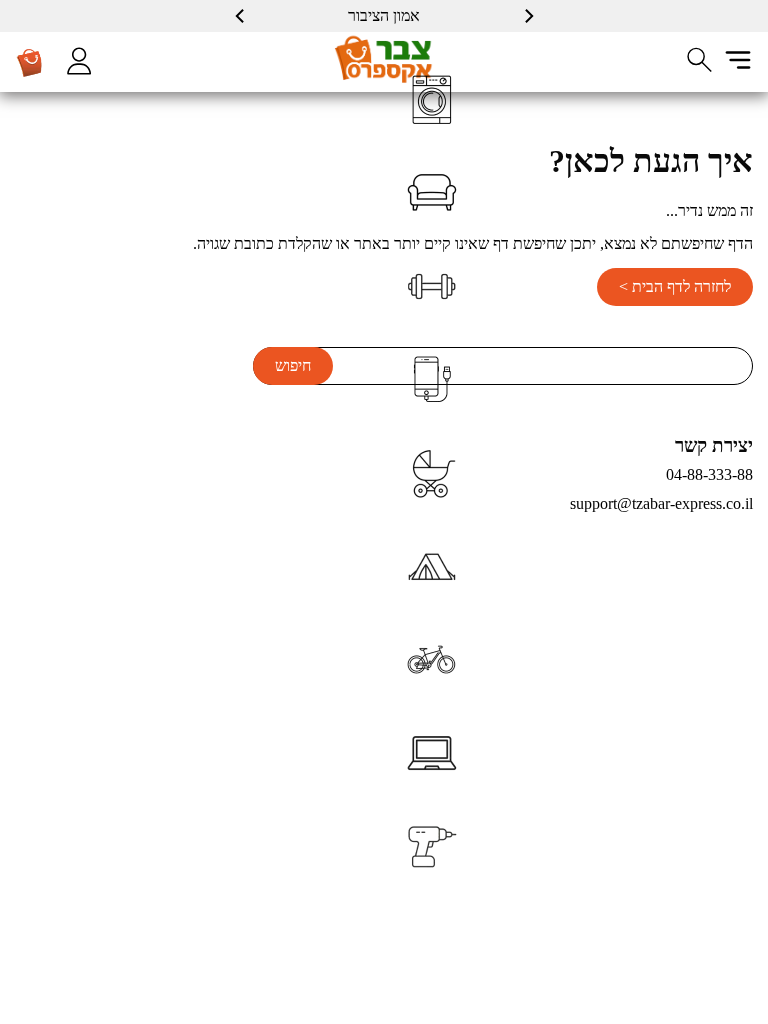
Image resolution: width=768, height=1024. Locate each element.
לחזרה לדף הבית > (675, 286)
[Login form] (79, 61)
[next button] (241, 16)
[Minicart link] (30, 62)
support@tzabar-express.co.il (661, 503)
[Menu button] (738, 60)
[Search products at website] (700, 60)
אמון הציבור (384, 15)
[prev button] (528, 16)
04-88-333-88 (709, 474)
